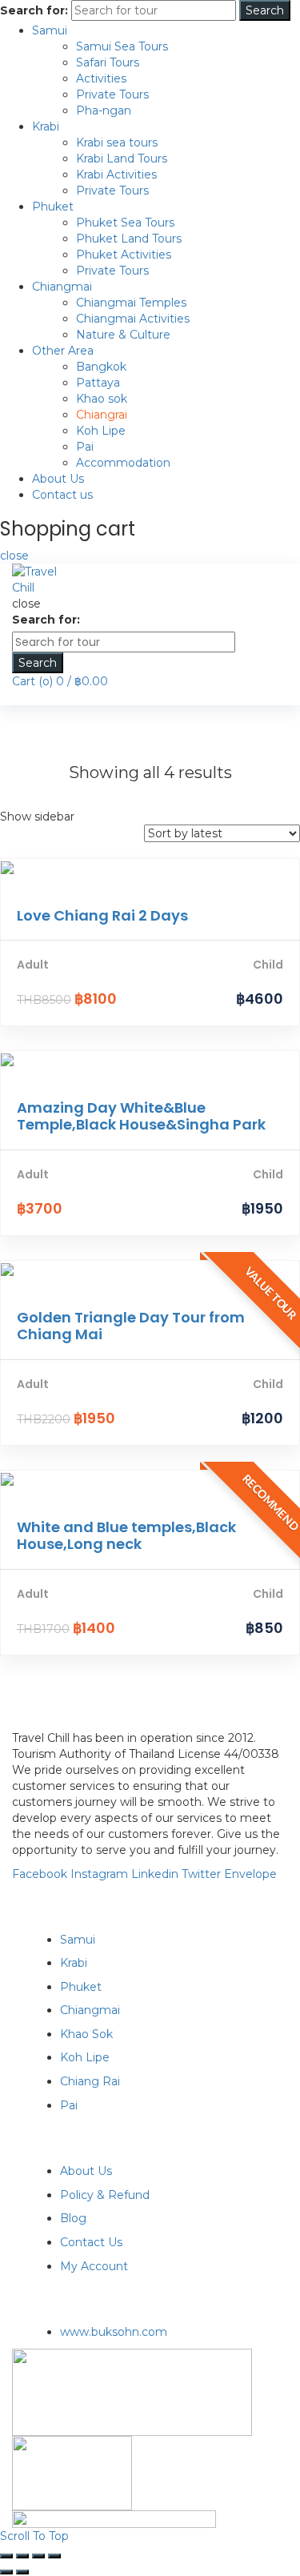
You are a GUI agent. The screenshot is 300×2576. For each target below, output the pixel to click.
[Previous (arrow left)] (6, 2572)
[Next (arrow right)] (22, 2572)
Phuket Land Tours (129, 239)
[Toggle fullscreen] (38, 2556)
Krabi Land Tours (122, 158)
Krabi (46, 126)
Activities (101, 78)
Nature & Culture (123, 335)
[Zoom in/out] (54, 2556)
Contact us (62, 495)
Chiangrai (102, 415)
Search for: (34, 10)
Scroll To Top (34, 2536)
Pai (85, 447)
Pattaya (98, 383)
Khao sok (102, 399)
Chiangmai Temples (131, 303)
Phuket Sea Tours (125, 223)
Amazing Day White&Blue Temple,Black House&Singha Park (141, 1116)
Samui (50, 30)
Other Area (63, 351)
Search (265, 10)
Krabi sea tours (117, 142)
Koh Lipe (101, 431)
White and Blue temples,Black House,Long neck (126, 1536)
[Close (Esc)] (6, 2556)
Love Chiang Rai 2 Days (102, 915)
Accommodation (123, 463)
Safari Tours (108, 62)
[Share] (22, 2556)
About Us (58, 479)
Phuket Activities (124, 255)
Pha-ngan (104, 110)
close (14, 556)
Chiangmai (62, 287)
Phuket (53, 207)
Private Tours (112, 94)
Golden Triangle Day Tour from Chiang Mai (131, 1326)
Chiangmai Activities (133, 319)
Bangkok (101, 367)
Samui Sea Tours (122, 46)
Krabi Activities (116, 175)
